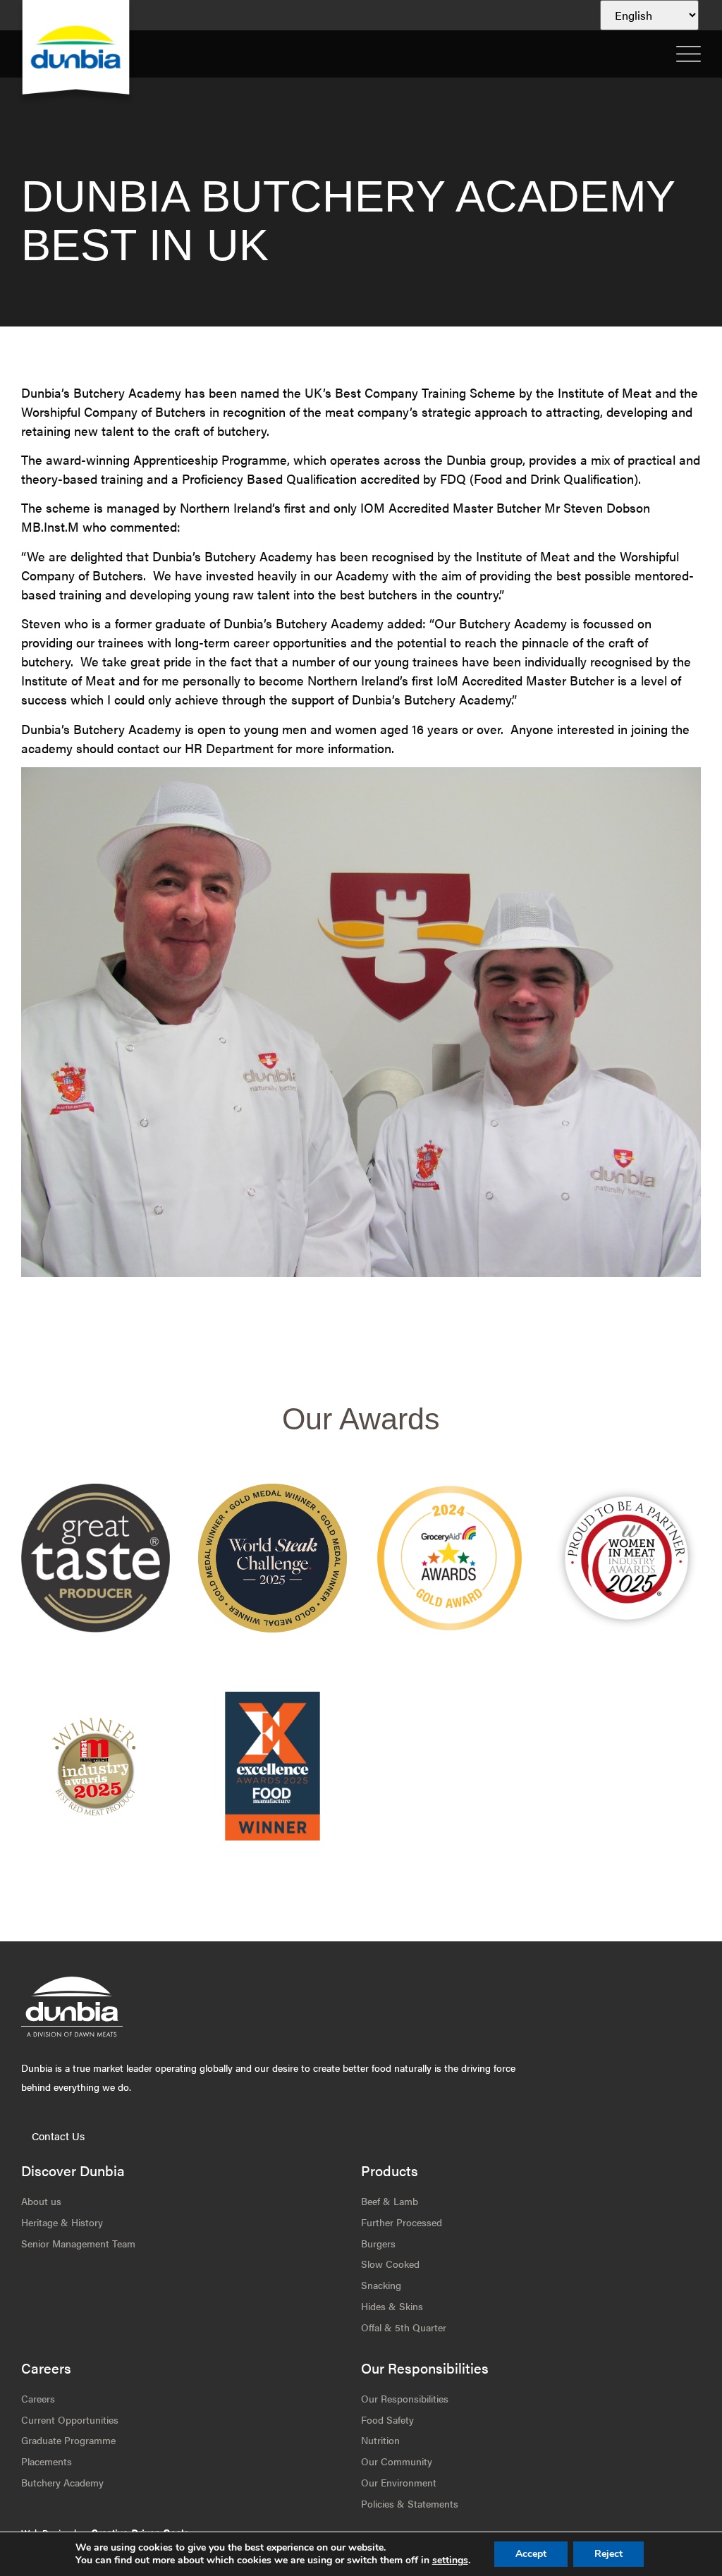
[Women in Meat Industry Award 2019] (96, 1766)
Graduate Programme (68, 2440)
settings (450, 2560)
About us (41, 2201)
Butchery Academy (62, 2482)
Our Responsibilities (405, 2398)
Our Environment (399, 2482)
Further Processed (402, 2222)
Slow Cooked (390, 2264)
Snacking (381, 2285)
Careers (38, 2398)
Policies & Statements (410, 2503)
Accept (531, 2554)
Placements (47, 2461)
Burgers (378, 2243)
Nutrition (380, 2440)
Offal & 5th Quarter (404, 2327)
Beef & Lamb (390, 2201)
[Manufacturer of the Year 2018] (626, 1558)
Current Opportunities (70, 2419)
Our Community (397, 2461)
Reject (608, 2554)
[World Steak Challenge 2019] (273, 1766)
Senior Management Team (78, 2243)
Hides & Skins (392, 2306)
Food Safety (387, 2419)
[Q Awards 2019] (449, 1558)
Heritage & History (62, 2222)
